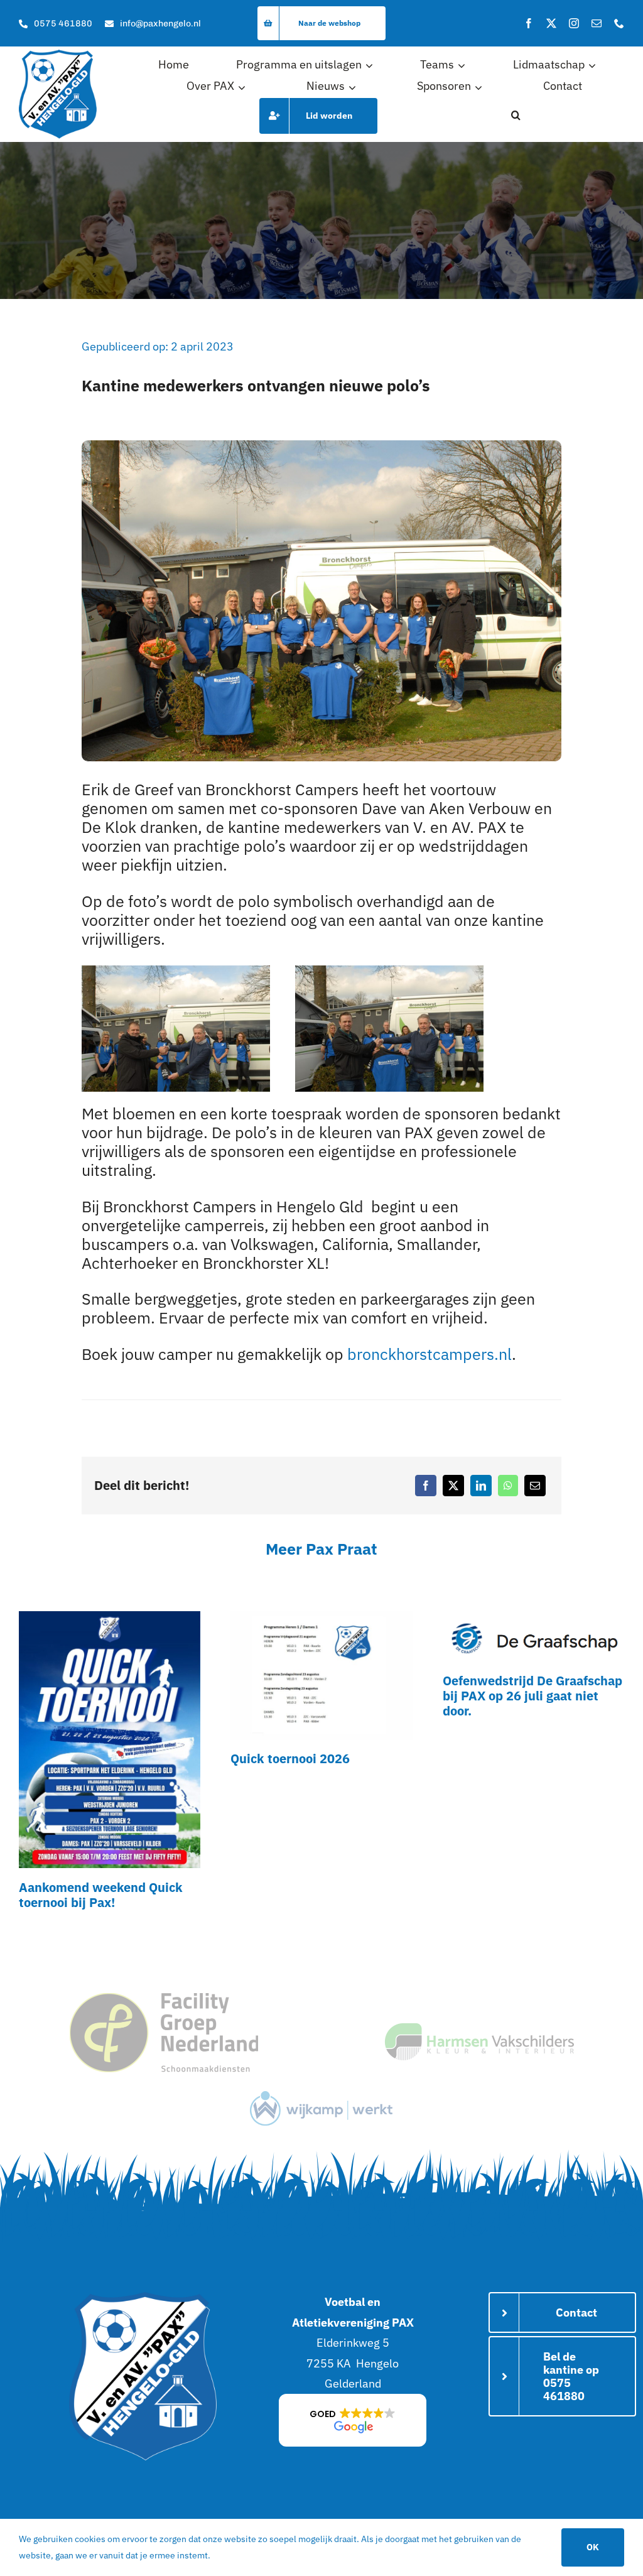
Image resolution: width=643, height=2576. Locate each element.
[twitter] (551, 23)
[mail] (597, 23)
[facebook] (529, 23)
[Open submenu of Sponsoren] (480, 87)
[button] (516, 116)
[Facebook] (426, 1486)
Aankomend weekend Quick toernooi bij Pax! (101, 1895)
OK (593, 2547)
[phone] (619, 23)
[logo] (58, 55)
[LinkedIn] (481, 1486)
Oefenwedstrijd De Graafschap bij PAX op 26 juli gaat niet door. (532, 1696)
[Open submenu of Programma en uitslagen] (371, 65)
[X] (453, 1486)
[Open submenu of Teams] (463, 65)
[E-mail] (535, 1486)
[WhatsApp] (508, 1486)
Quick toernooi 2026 (290, 1758)
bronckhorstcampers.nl (430, 1354)
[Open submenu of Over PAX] (244, 87)
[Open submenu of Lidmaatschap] (594, 65)
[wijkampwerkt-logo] (321, 2096)
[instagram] (574, 23)
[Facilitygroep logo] (164, 1998)
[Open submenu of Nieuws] (354, 87)
